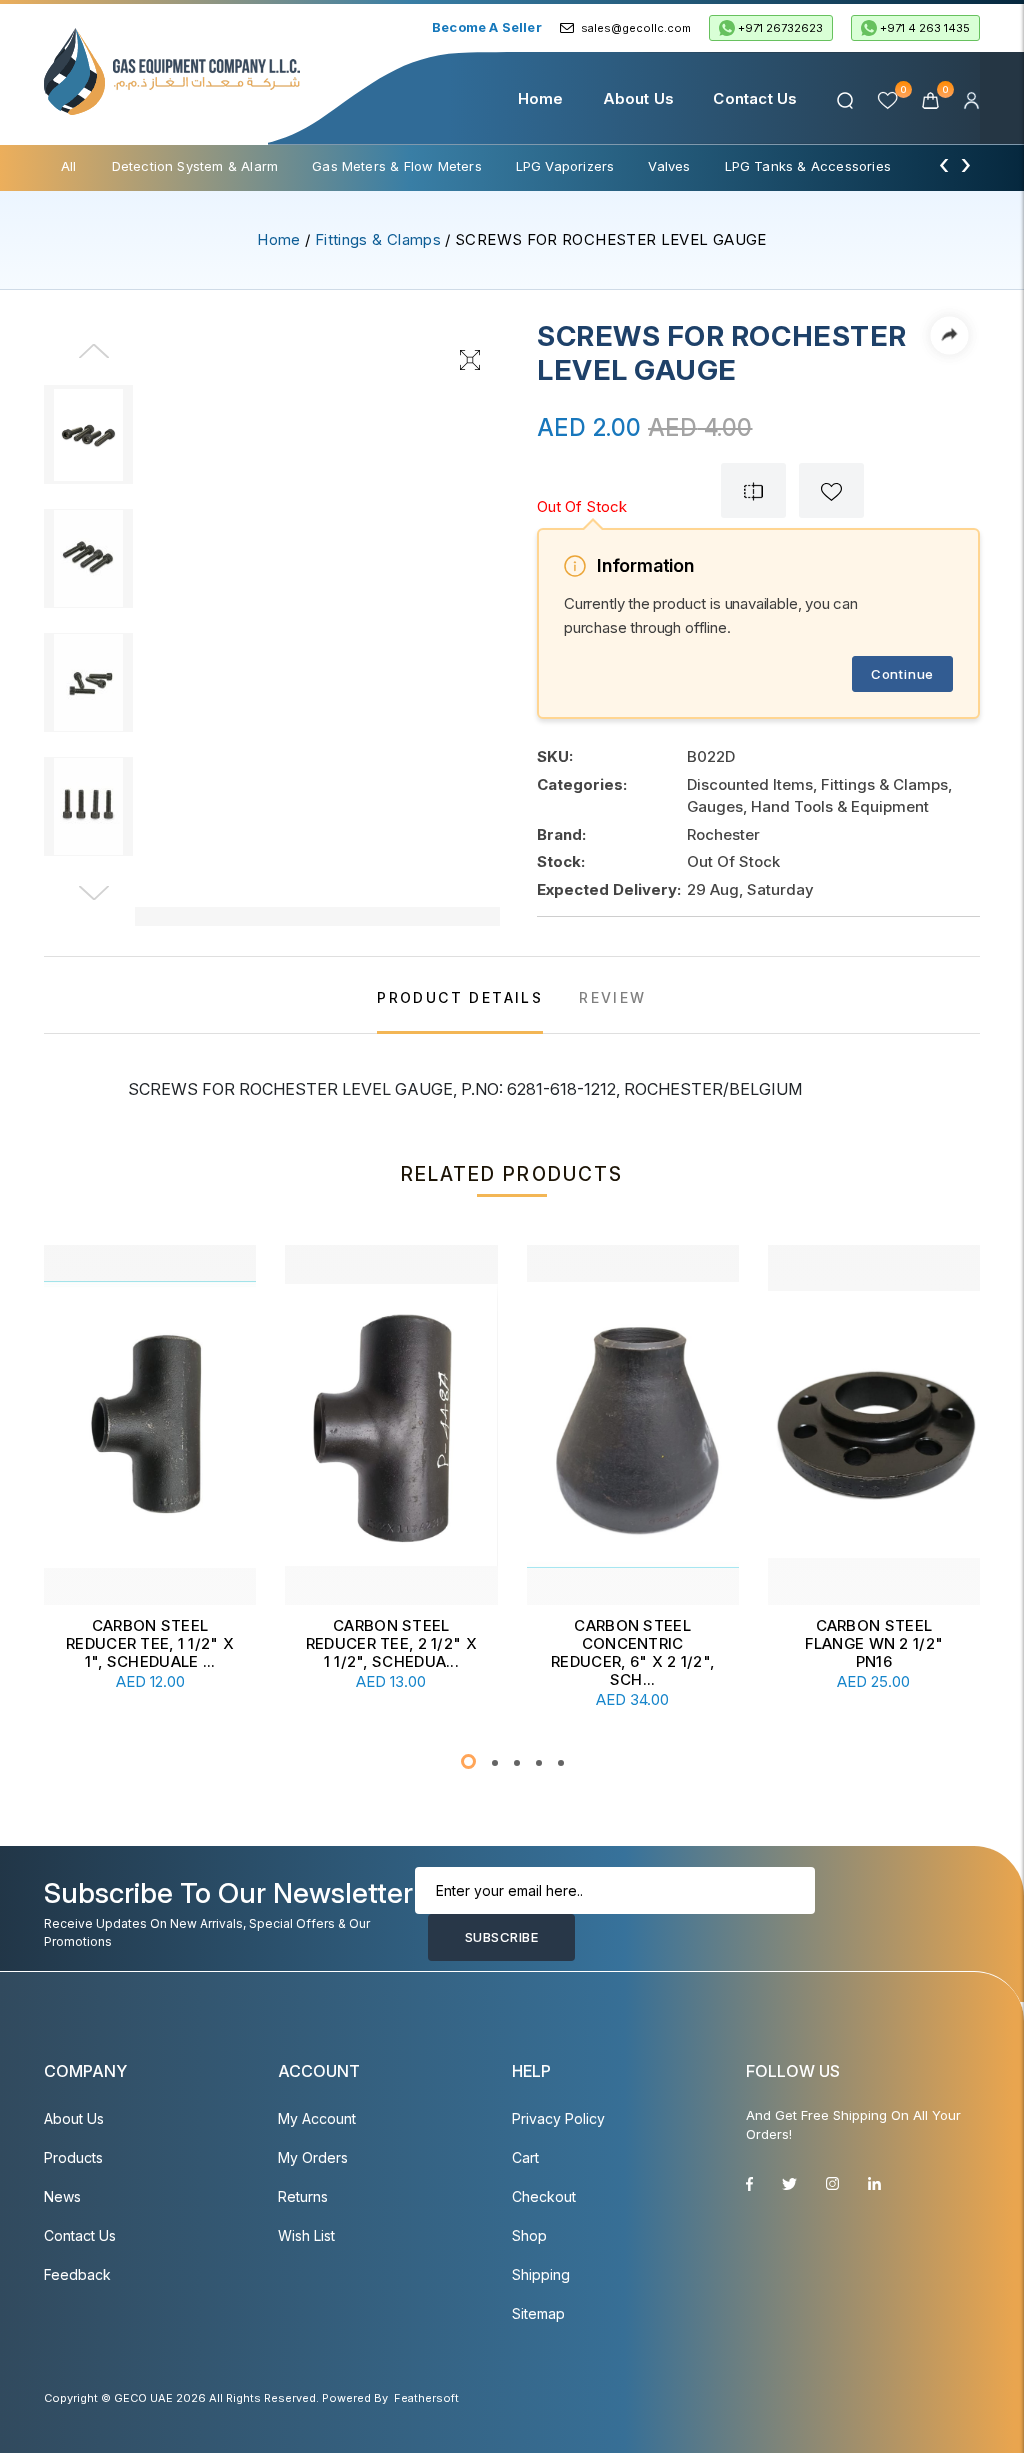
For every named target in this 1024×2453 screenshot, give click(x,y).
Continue (902, 674)
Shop (529, 2235)
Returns (303, 2196)
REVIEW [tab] (612, 997)
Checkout (544, 2196)
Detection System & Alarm (195, 166)
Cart (525, 2157)
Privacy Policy (558, 2118)
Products (73, 2157)
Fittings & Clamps (378, 239)
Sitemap (538, 2313)
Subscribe (501, 1937)
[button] (468, 1761)
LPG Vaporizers (565, 166)
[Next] (94, 894)
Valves (669, 166)
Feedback (77, 2274)
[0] (932, 98)
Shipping (541, 2274)
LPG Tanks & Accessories (808, 166)
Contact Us (755, 98)
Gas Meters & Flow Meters (397, 166)
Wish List (306, 2235)
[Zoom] (470, 358)
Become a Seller (487, 27)
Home (541, 98)
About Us (639, 98)
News (62, 2196)
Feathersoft (426, 2398)
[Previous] (94, 364)
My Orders (313, 2157)
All (69, 166)
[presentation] (944, 164)
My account (317, 2118)
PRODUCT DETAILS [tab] (460, 997)
